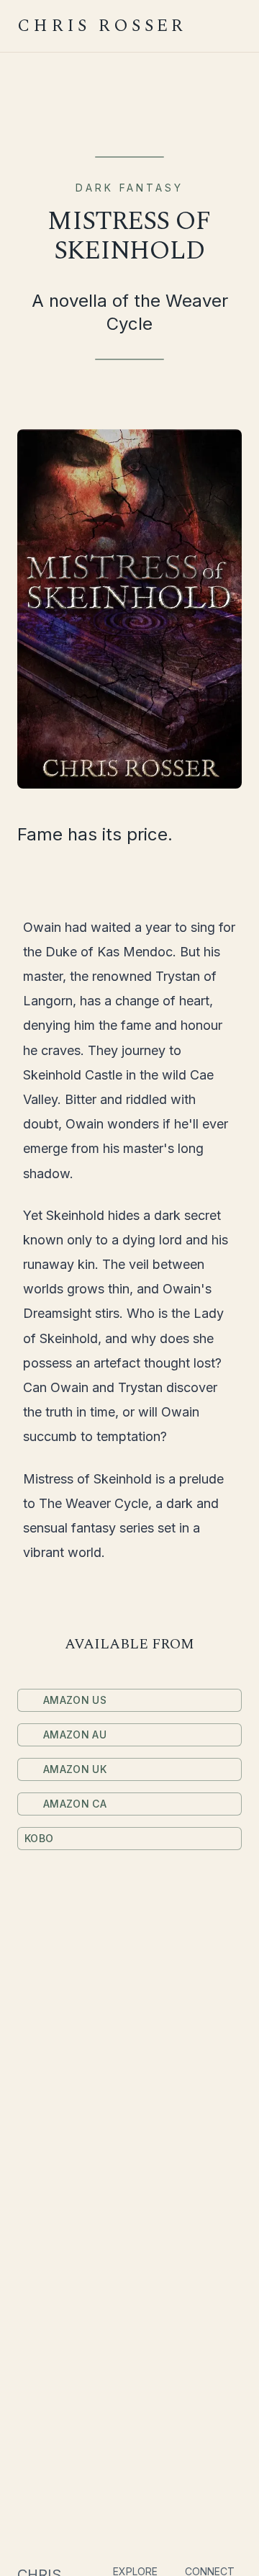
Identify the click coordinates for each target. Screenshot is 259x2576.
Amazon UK (75, 1769)
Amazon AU (75, 1734)
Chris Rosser (102, 26)
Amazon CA (75, 1804)
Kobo (39, 1838)
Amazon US (75, 1700)
